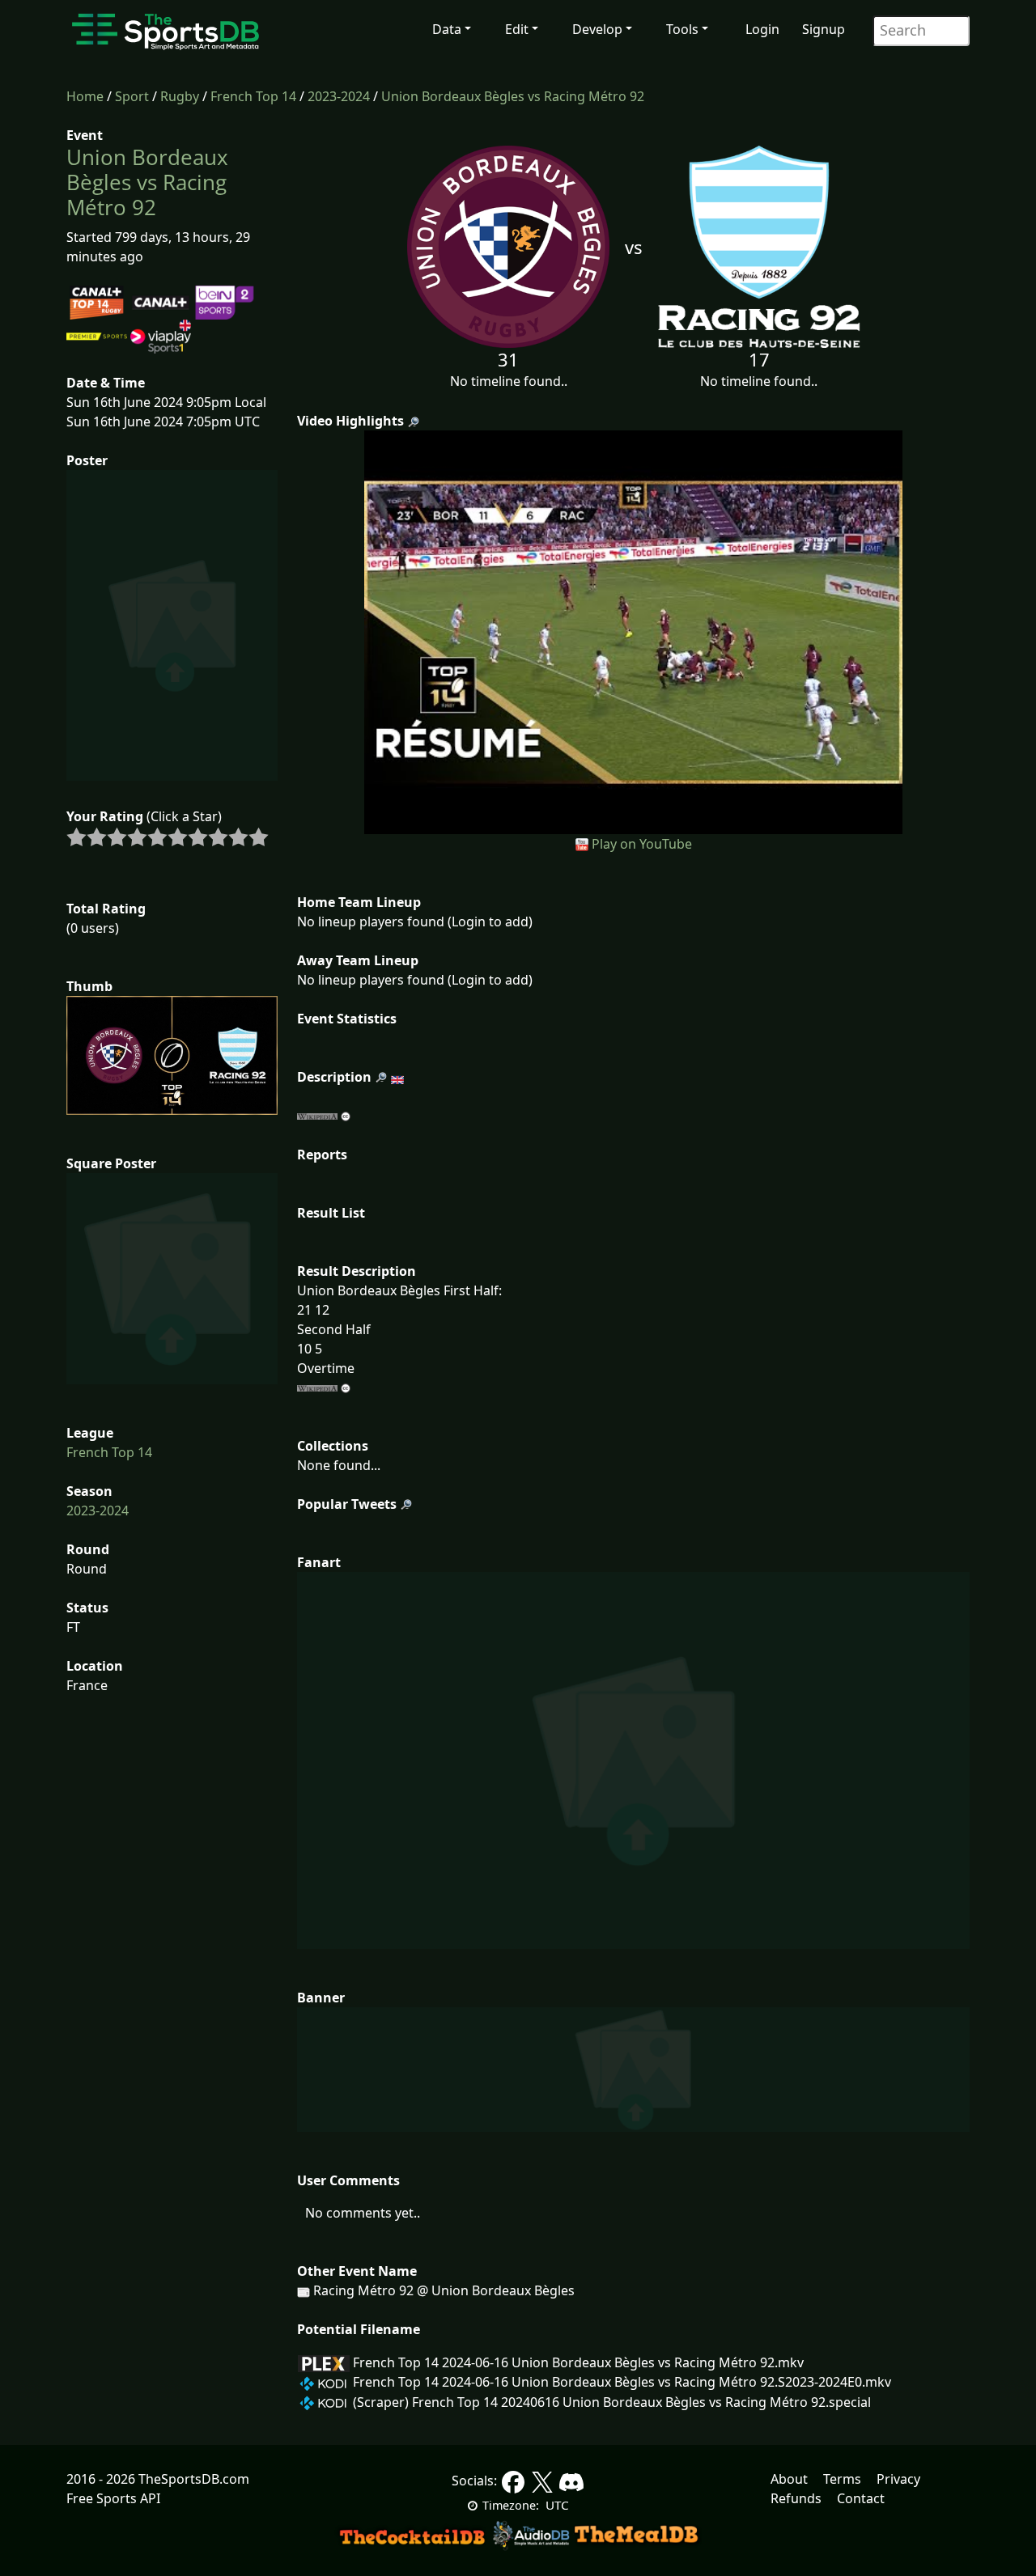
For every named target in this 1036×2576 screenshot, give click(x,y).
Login (762, 29)
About (789, 2479)
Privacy (898, 2479)
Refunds (796, 2498)
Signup (824, 29)
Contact (861, 2498)
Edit (517, 29)
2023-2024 (339, 96)
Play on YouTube (642, 844)
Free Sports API (113, 2498)
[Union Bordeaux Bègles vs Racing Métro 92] (633, 631)
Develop (597, 29)
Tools (682, 29)
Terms (842, 2479)
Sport (132, 96)
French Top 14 (253, 96)
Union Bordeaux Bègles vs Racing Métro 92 (513, 96)
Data (447, 29)
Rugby (180, 96)
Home (85, 96)
